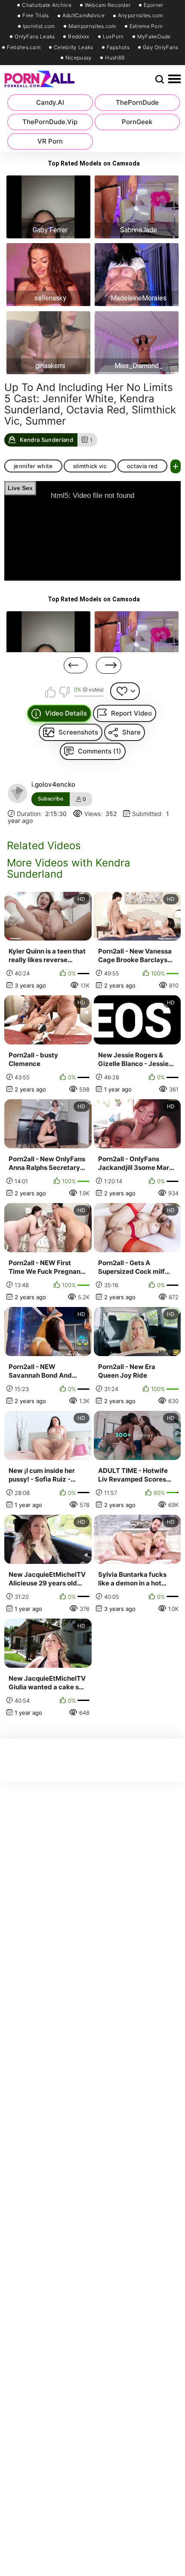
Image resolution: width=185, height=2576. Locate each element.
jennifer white (33, 466)
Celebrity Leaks (74, 47)
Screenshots (78, 732)
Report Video (131, 713)
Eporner (153, 5)
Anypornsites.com (140, 16)
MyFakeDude (154, 37)
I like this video (51, 692)
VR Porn (50, 141)
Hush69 (115, 58)
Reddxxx (79, 37)
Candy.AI (50, 102)
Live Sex (20, 488)
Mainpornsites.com (92, 26)
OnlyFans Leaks (35, 37)
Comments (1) (100, 751)
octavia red (142, 466)
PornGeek (137, 122)
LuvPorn (113, 37)
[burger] (174, 79)
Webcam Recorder (108, 5)
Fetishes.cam (24, 47)
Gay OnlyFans (161, 47)
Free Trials (35, 16)
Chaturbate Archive (46, 5)
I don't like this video (64, 692)
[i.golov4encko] (18, 794)
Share (131, 732)
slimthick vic (90, 466)
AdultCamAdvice (83, 16)
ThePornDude (137, 102)
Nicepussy (79, 58)
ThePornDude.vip (50, 122)
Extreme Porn (146, 26)
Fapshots (118, 47)
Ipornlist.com (39, 26)
